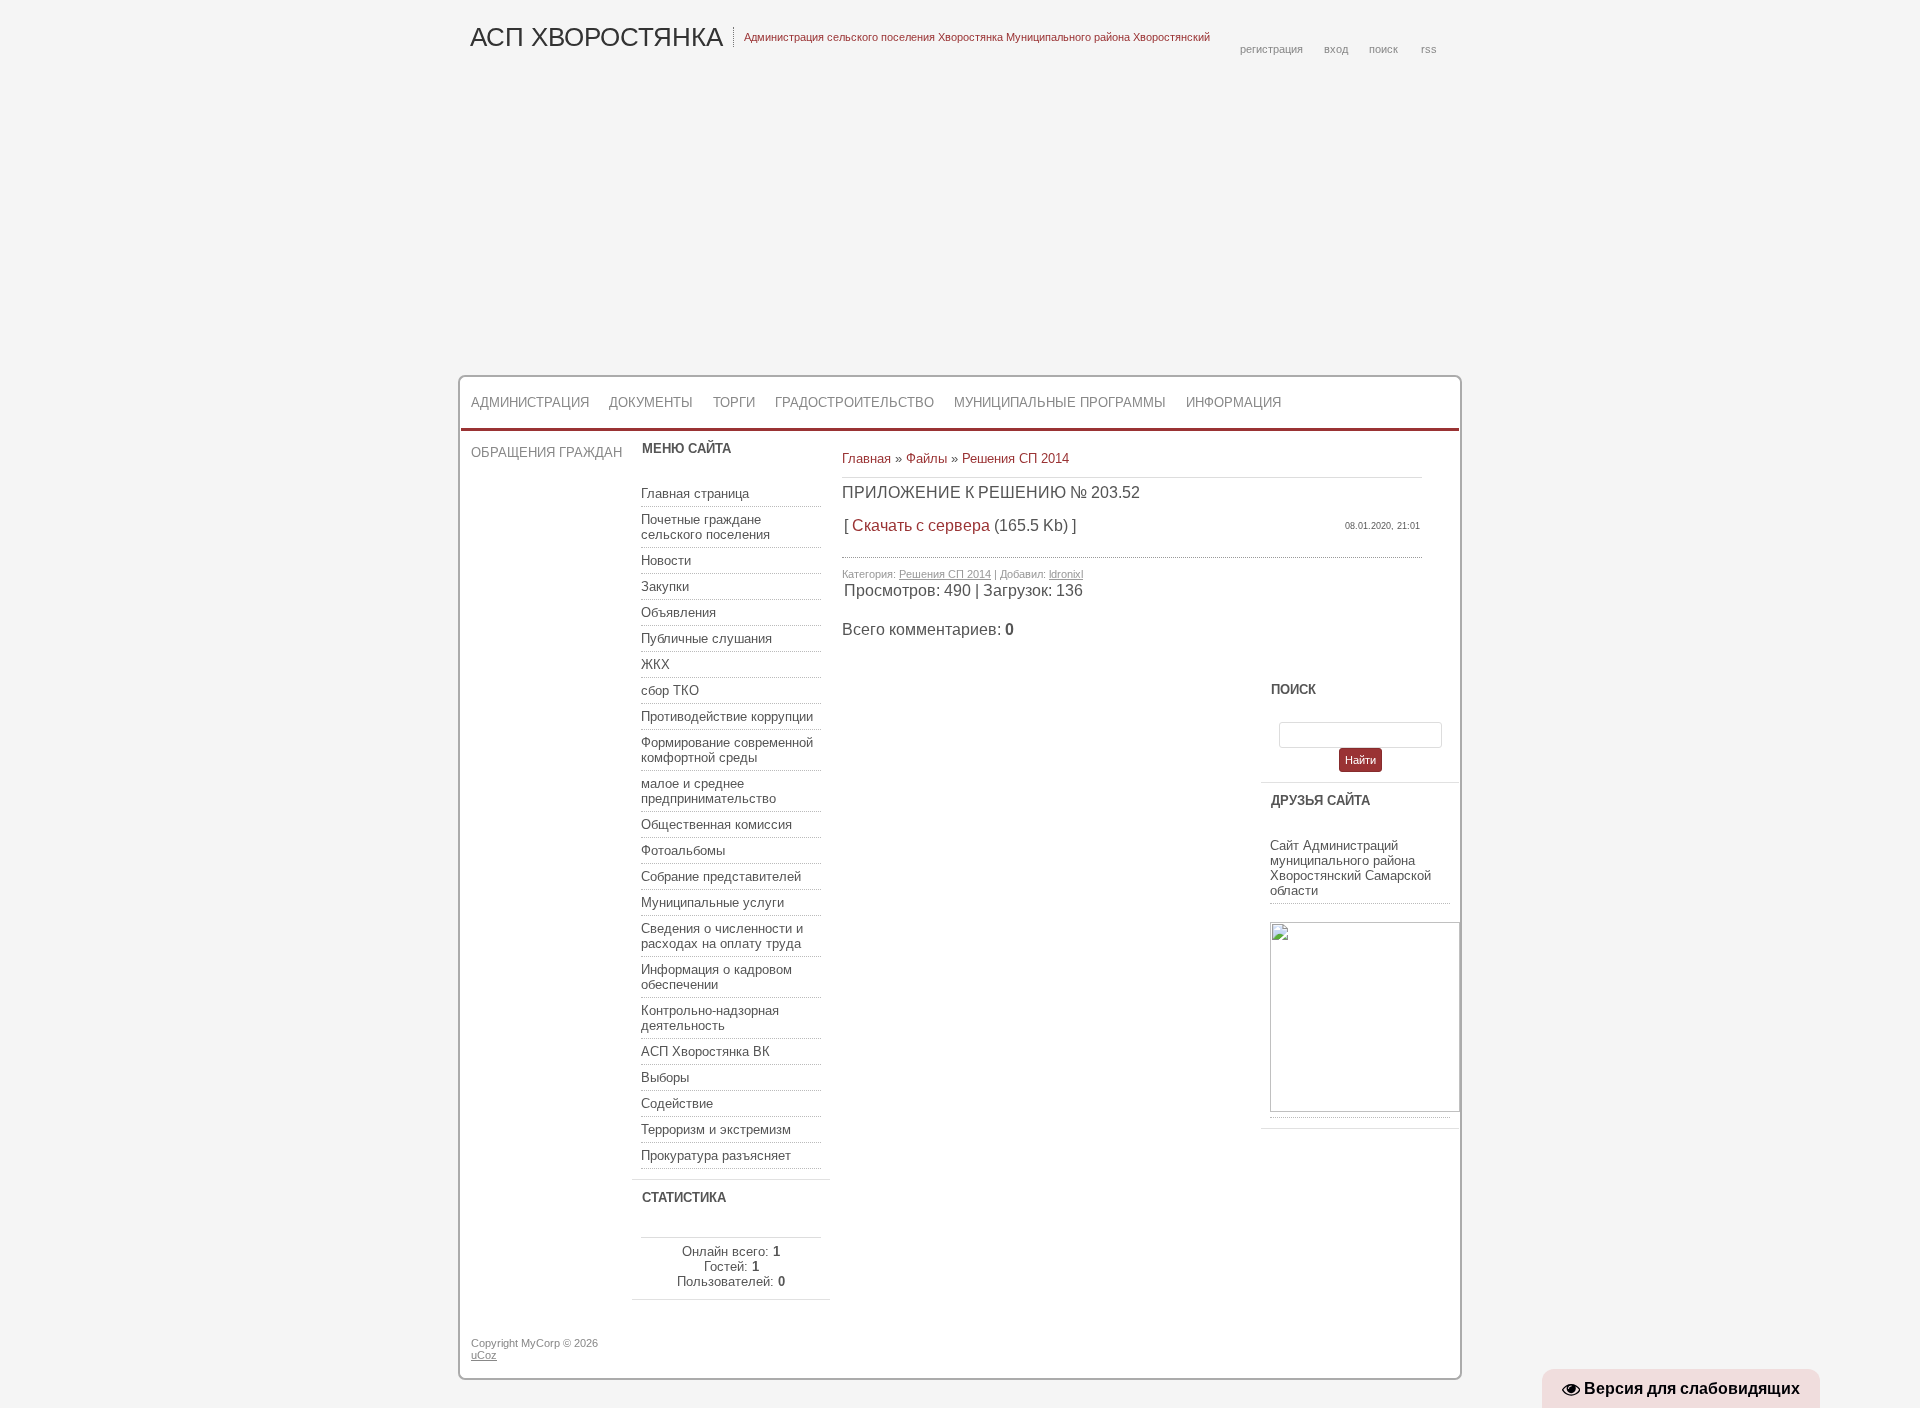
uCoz (484, 1355)
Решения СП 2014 (1015, 458)
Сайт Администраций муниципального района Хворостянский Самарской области (1350, 868)
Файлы (926, 458)
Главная (866, 458)
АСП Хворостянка (596, 37)
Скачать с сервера (921, 525)
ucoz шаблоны (1382, 1351)
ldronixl (1066, 574)
